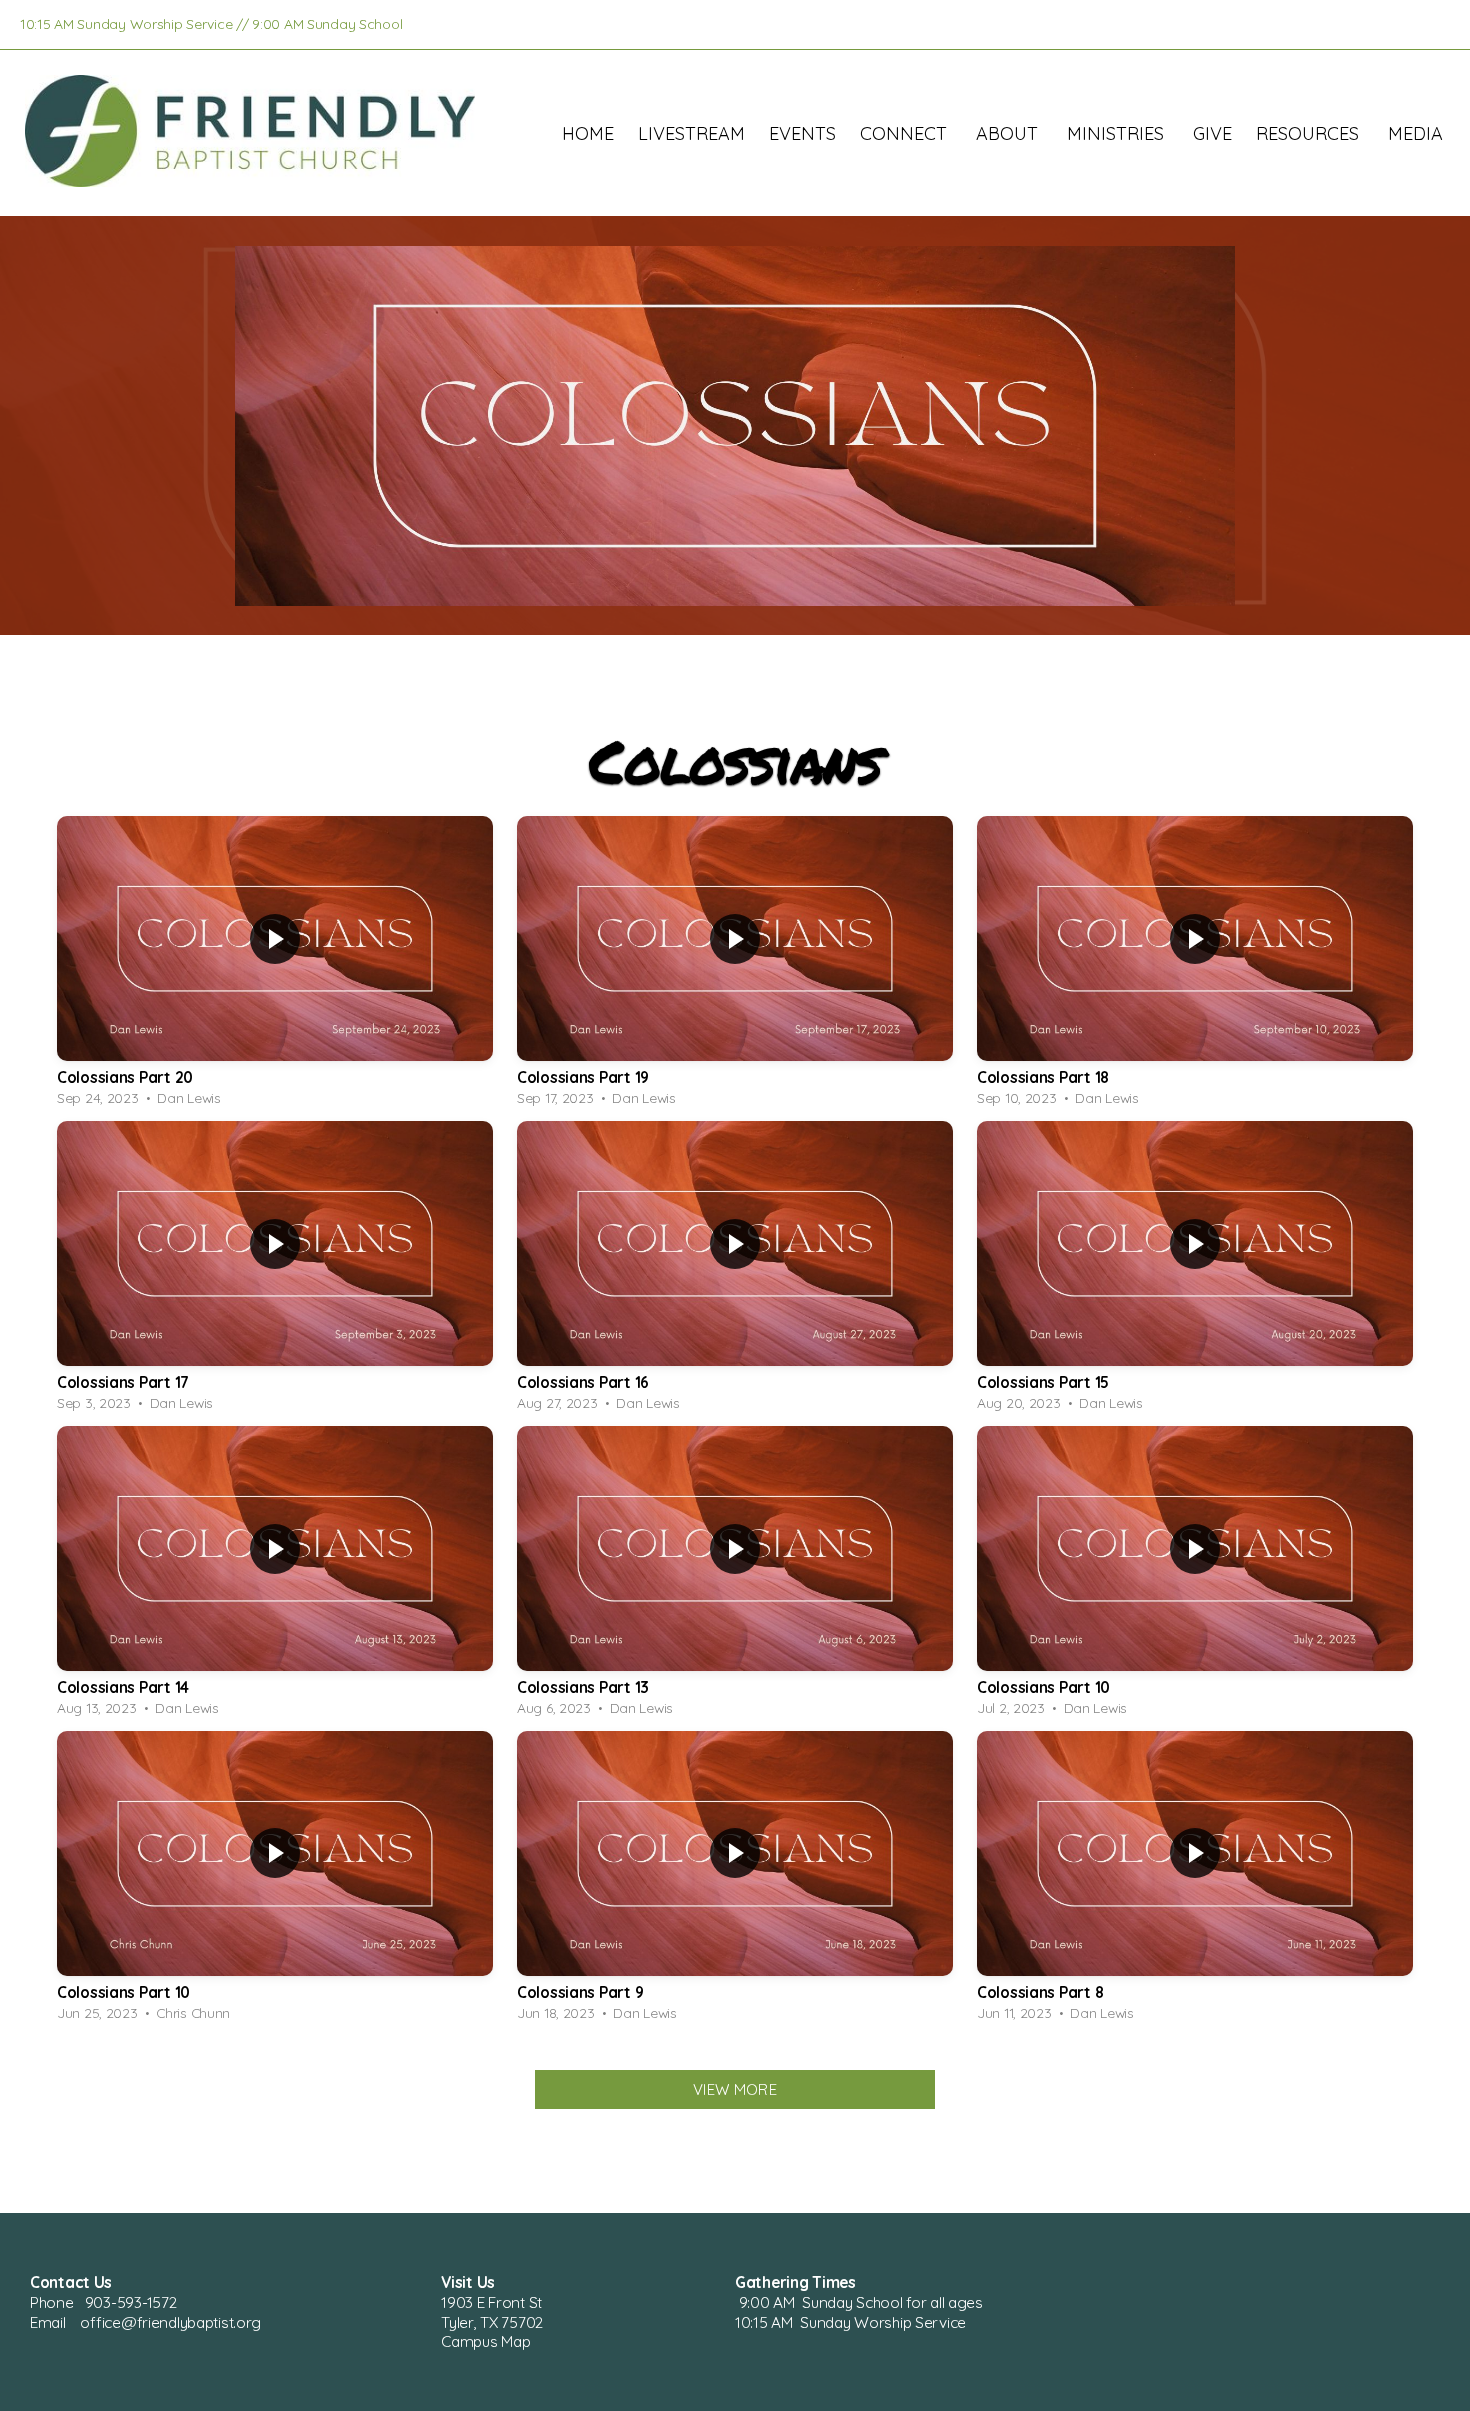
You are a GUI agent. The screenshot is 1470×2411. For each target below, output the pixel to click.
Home (588, 133)
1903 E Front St (493, 2302)
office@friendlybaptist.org (170, 2322)
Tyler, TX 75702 (492, 2322)
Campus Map (485, 2341)
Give (1212, 133)
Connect (906, 133)
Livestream (691, 133)
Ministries (1118, 133)
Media (1418, 133)
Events (802, 133)
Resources (1310, 133)
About (1009, 133)
